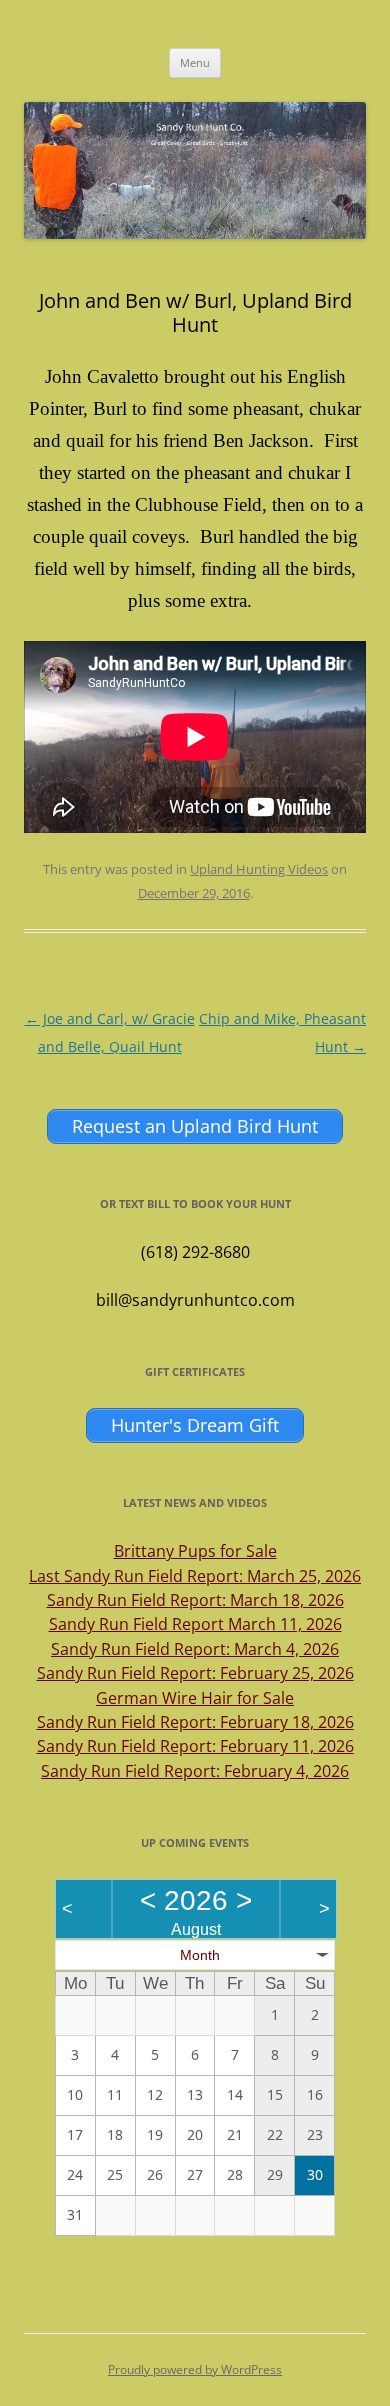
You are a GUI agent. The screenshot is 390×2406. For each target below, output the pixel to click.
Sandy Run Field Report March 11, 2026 (195, 1624)
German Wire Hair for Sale (195, 1698)
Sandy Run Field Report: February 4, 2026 (195, 1771)
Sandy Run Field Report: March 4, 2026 (195, 1649)
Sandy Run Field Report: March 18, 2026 (195, 1600)
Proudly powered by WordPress (195, 2369)
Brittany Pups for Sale (195, 1551)
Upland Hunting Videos (259, 869)
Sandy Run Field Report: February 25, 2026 (195, 1673)
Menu (195, 62)
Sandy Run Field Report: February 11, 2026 (195, 1746)
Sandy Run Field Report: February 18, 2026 (195, 1722)
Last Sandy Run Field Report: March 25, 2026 (195, 1576)
